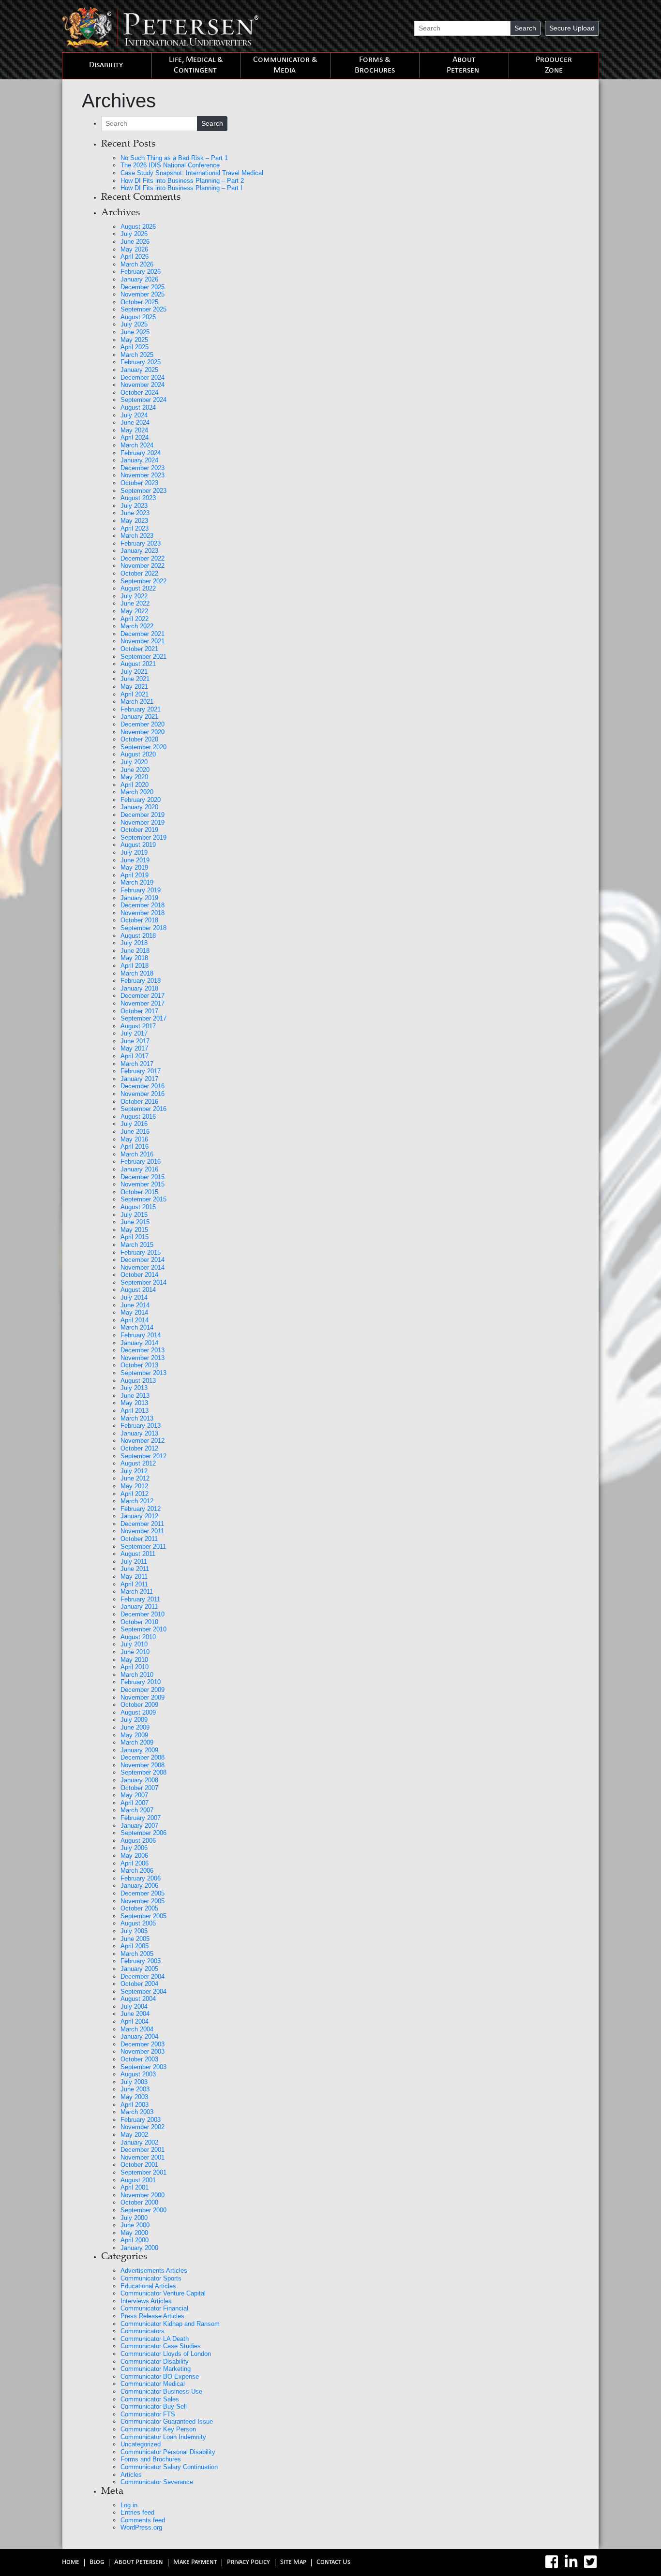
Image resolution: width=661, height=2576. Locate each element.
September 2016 (143, 1109)
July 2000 (134, 2218)
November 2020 (143, 732)
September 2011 (143, 1547)
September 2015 (143, 1199)
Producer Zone (554, 66)
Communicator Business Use (161, 2391)
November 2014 (143, 1267)
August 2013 (138, 1381)
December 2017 (143, 996)
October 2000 (139, 2202)
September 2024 (143, 400)
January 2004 (139, 2036)
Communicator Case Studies (161, 2346)
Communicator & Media (285, 66)
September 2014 (143, 1282)
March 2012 (137, 1501)
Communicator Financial (154, 2308)
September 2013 (143, 1373)
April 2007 (135, 1803)
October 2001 (139, 2165)
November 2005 (143, 1901)
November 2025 (143, 294)
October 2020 (139, 739)
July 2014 (134, 1297)
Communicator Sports (151, 2278)
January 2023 (139, 551)
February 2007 (141, 1818)
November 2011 (142, 1531)
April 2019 (135, 875)
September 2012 (143, 1456)
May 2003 (134, 2097)
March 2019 (137, 882)
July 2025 (134, 324)
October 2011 (139, 1539)
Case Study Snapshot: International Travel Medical (192, 173)
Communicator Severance (157, 2482)
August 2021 (138, 664)
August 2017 (138, 1026)
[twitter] (590, 2562)
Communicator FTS (148, 2414)
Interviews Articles (146, 2301)
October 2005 (139, 1908)
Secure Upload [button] (572, 28)
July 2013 (134, 1388)
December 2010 (143, 1614)
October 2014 (139, 1275)
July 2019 (134, 852)
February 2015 (141, 1252)
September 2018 (143, 928)
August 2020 (138, 754)
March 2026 (137, 264)
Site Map (293, 2563)
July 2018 (134, 943)
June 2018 (135, 951)
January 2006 (139, 1886)
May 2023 (134, 521)
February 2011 (140, 1599)
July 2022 (134, 596)
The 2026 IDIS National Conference (170, 165)
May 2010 (134, 1660)
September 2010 (143, 1629)
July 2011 (134, 1562)
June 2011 (135, 1569)
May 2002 (134, 2135)
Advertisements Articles (154, 2271)
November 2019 (143, 822)
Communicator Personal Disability (168, 2452)
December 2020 (143, 724)
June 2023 (135, 513)
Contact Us (333, 2563)
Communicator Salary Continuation (169, 2467)
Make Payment (195, 2563)
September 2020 (143, 747)
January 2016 (139, 1169)
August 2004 (138, 1999)
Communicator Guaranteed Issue (167, 2421)
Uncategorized (141, 2444)
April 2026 (135, 257)
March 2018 (137, 973)
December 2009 (143, 1690)
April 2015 (135, 1237)
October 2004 (139, 1984)
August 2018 (138, 936)
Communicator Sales (150, 2399)
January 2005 (139, 1969)
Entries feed (137, 2512)
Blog (97, 2563)
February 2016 (141, 1162)
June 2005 (135, 1939)
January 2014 (139, 1343)
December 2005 (143, 1893)
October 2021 (139, 649)
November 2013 (143, 1358)
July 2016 (134, 1124)
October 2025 (139, 302)
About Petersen (463, 66)
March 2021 (137, 702)
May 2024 (134, 430)
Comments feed (143, 2520)
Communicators (143, 2331)
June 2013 (135, 1396)
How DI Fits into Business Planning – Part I (181, 188)
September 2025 (143, 309)
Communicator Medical (153, 2384)
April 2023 (135, 528)
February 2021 (141, 709)
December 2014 (143, 1260)
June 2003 (135, 2089)
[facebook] (552, 2562)
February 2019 (141, 890)
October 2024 (139, 392)
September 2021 (143, 657)
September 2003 (143, 2067)
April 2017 (135, 1056)
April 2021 (135, 694)
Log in (129, 2505)
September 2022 (143, 581)
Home (71, 2563)
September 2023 (143, 491)
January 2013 (139, 1433)
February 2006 (141, 1878)
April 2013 (135, 1411)
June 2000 (135, 2225)
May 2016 (134, 1139)
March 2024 (137, 445)
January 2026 (139, 279)
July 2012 (134, 1471)
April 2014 (135, 1320)
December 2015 (143, 1177)
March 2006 (137, 1871)
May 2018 (134, 958)
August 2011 (138, 1554)
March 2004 (137, 2029)
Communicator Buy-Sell (154, 2406)
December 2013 (143, 1350)
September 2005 (143, 1916)
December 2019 (143, 815)
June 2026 (135, 242)
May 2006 (134, 1856)
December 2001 (143, 2150)
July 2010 (134, 1644)
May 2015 (134, 1230)
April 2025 (135, 347)
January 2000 (139, 2248)
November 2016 (143, 1094)
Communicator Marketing (156, 2369)
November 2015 (143, 1184)
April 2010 (135, 1667)
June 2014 (135, 1305)
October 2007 (139, 1788)
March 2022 (137, 626)
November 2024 (143, 385)
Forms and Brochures (151, 2459)
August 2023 (138, 498)
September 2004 (143, 1991)
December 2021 (143, 634)
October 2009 (139, 1705)
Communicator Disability (155, 2361)
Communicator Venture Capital (163, 2293)
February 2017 (141, 1071)
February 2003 (141, 2120)
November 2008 (143, 1765)
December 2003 (143, 2044)
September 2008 (143, 1772)
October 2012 (139, 1448)
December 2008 (143, 1757)
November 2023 (143, 475)
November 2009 (143, 1697)
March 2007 (137, 1810)
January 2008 (139, 1780)
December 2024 (143, 378)
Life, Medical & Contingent (196, 66)
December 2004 (143, 1976)
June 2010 (135, 1652)
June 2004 (135, 2014)
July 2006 (134, 1848)
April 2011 (134, 1584)
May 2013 (134, 1403)
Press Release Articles (152, 2316)
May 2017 (134, 1048)
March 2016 (137, 1154)
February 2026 (141, 272)
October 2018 (139, 920)
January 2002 (139, 2142)
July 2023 (134, 506)
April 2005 (135, 1946)
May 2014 (134, 1312)
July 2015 (134, 1215)
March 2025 (137, 355)
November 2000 (143, 2195)
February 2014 (141, 1335)
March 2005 (137, 1954)
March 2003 (137, 2112)
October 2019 (139, 830)
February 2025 (141, 362)
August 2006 (138, 1841)
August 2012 (138, 1463)
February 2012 (141, 1509)
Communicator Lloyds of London (166, 2354)
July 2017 (134, 1033)
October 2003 (139, 2059)
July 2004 (134, 2006)
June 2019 (135, 860)
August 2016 (138, 1117)
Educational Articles (148, 2286)
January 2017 (139, 1079)
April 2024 (135, 437)
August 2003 (138, 2074)
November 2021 (143, 641)
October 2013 (139, 1365)
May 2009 (134, 1735)
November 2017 (143, 1003)
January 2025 (139, 370)
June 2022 (135, 603)
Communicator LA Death (155, 2339)
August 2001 (138, 2180)
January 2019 (139, 898)
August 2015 (138, 1207)
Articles (131, 2475)
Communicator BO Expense (160, 2376)
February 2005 (141, 1961)
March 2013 (137, 1418)
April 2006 (135, 1863)
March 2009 (137, 1742)
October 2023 (139, 483)
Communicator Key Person (158, 2429)
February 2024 (141, 453)
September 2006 (143, 1833)
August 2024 (138, 407)
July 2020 (134, 762)
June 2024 (135, 422)
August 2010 (138, 1637)
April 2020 (135, 785)
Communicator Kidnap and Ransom (170, 2324)
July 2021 (134, 672)
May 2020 (134, 777)
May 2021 (134, 687)
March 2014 (137, 1327)
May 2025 (134, 340)
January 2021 (139, 717)
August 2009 (138, 1712)
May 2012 (134, 1486)
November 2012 (143, 1441)
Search (525, 28)
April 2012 (135, 1494)
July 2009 (134, 1720)
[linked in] (571, 2562)
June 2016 (135, 1132)
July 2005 (134, 1931)
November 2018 (143, 913)
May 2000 (134, 2233)
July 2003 (134, 2082)
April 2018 (135, 966)
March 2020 (137, 792)
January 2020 (139, 807)
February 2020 (141, 800)
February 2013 (141, 1426)
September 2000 (143, 2210)
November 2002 (143, 2127)
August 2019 (138, 845)
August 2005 (138, 1923)
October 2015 (139, 1192)
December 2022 (143, 558)
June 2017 (135, 1041)
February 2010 (141, 1682)
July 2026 (134, 234)
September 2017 (143, 1018)
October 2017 (139, 1011)
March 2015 (137, 1245)
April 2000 (135, 2240)
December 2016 (143, 1086)
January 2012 (139, 1516)
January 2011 (139, 1606)
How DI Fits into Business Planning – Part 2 (182, 181)
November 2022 (143, 566)
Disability (106, 66)
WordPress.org (141, 2527)
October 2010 (139, 1622)
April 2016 (135, 1147)
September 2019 (143, 837)
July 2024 (134, 415)
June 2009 (135, 1727)
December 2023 (143, 468)
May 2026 (134, 249)
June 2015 (135, 1222)
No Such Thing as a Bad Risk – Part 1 (174, 158)
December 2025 (143, 287)
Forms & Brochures (375, 66)
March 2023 (137, 536)
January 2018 (139, 988)
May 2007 (134, 1795)
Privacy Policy (248, 2563)
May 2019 (134, 867)
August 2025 (138, 317)
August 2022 (138, 588)
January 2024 (139, 460)
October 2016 (139, 1102)
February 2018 (141, 981)
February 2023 (141, 543)
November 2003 (143, 2051)
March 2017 (137, 1064)
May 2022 (134, 611)
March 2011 (137, 1591)
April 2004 (135, 2021)
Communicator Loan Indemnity (163, 2437)
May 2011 (134, 1577)
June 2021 (135, 679)
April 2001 (135, 2187)
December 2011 (142, 1524)
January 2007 (139, 1826)
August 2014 (138, 1290)
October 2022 (139, 573)
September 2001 (143, 2172)
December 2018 (143, 905)
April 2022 (135, 619)
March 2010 (137, 1675)
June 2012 (135, 1478)
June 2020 (135, 770)
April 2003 (135, 2105)
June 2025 (135, 332)
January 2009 (139, 1750)
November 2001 (143, 2157)
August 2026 (138, 227)
